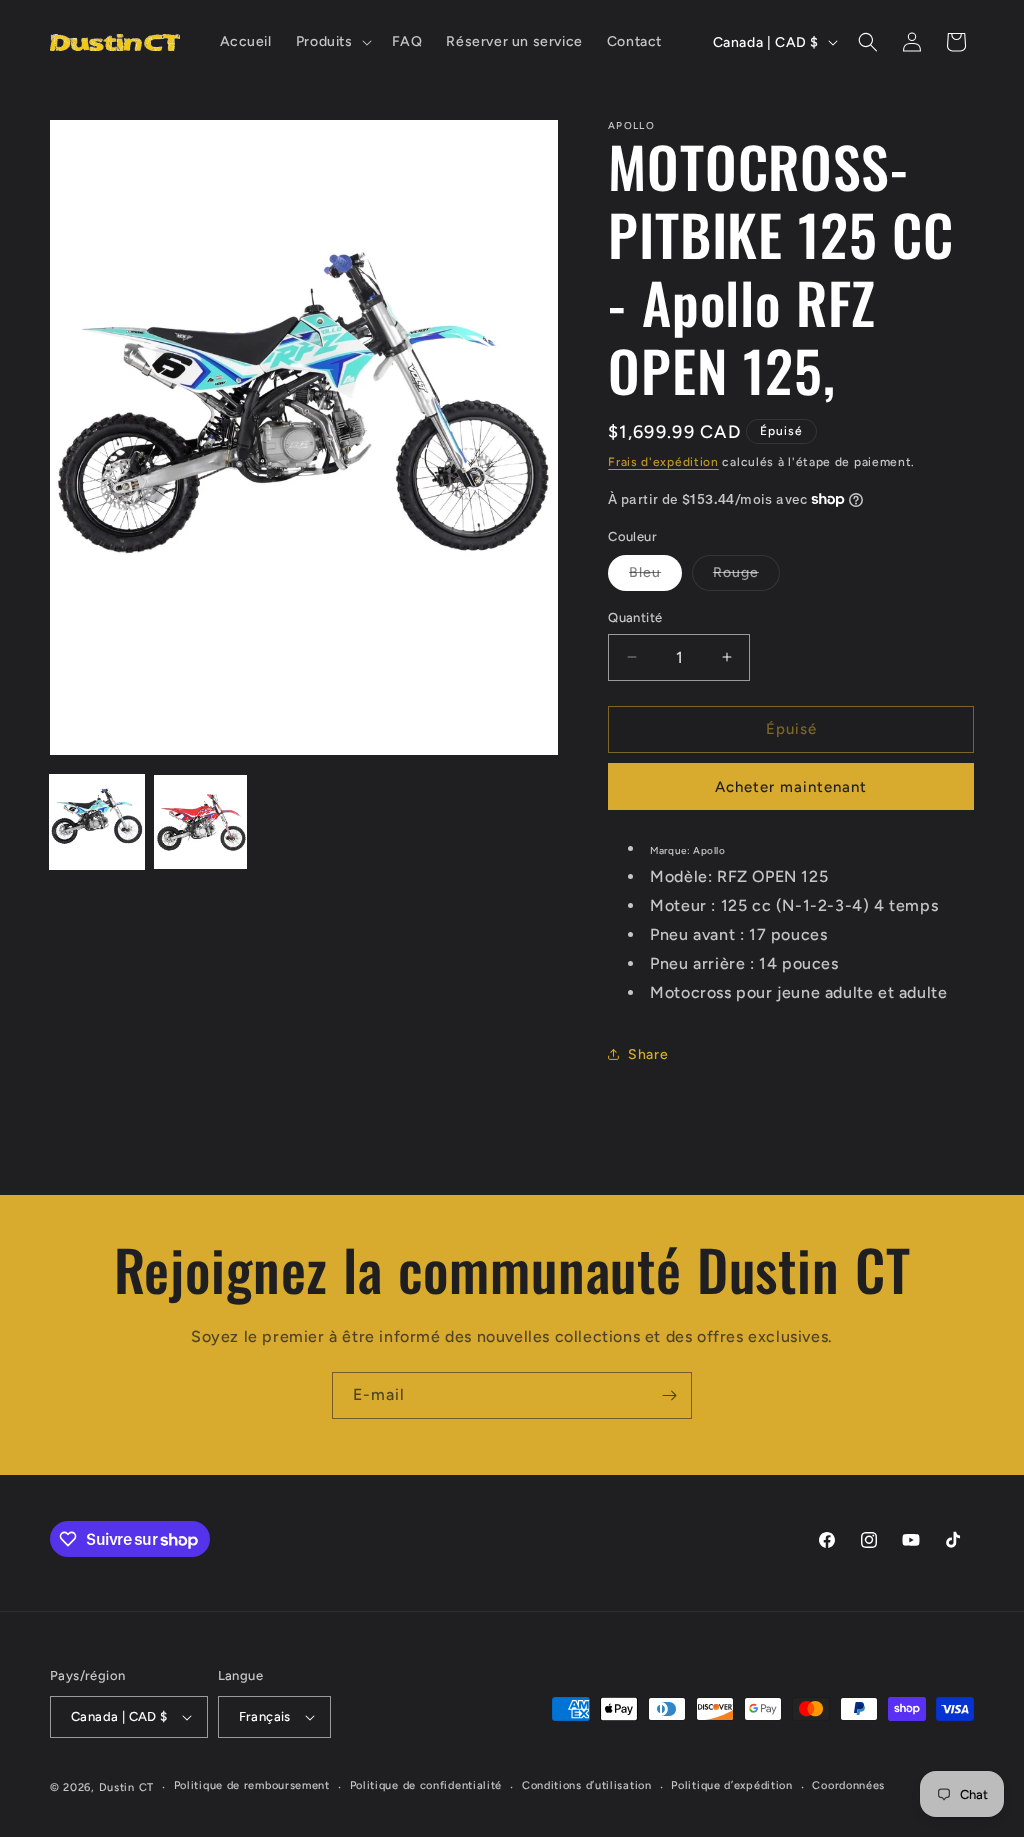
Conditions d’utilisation (587, 1785)
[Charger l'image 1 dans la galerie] (97, 822)
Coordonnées (848, 1785)
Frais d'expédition (663, 462)
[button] (332, 42)
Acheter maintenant (791, 787)
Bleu (655, 577)
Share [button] (648, 1054)
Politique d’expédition (731, 1785)
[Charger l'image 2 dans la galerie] (201, 822)
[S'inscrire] (669, 1395)
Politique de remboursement (252, 1785)
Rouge (746, 577)
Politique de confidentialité (426, 1785)
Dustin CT (126, 1787)
